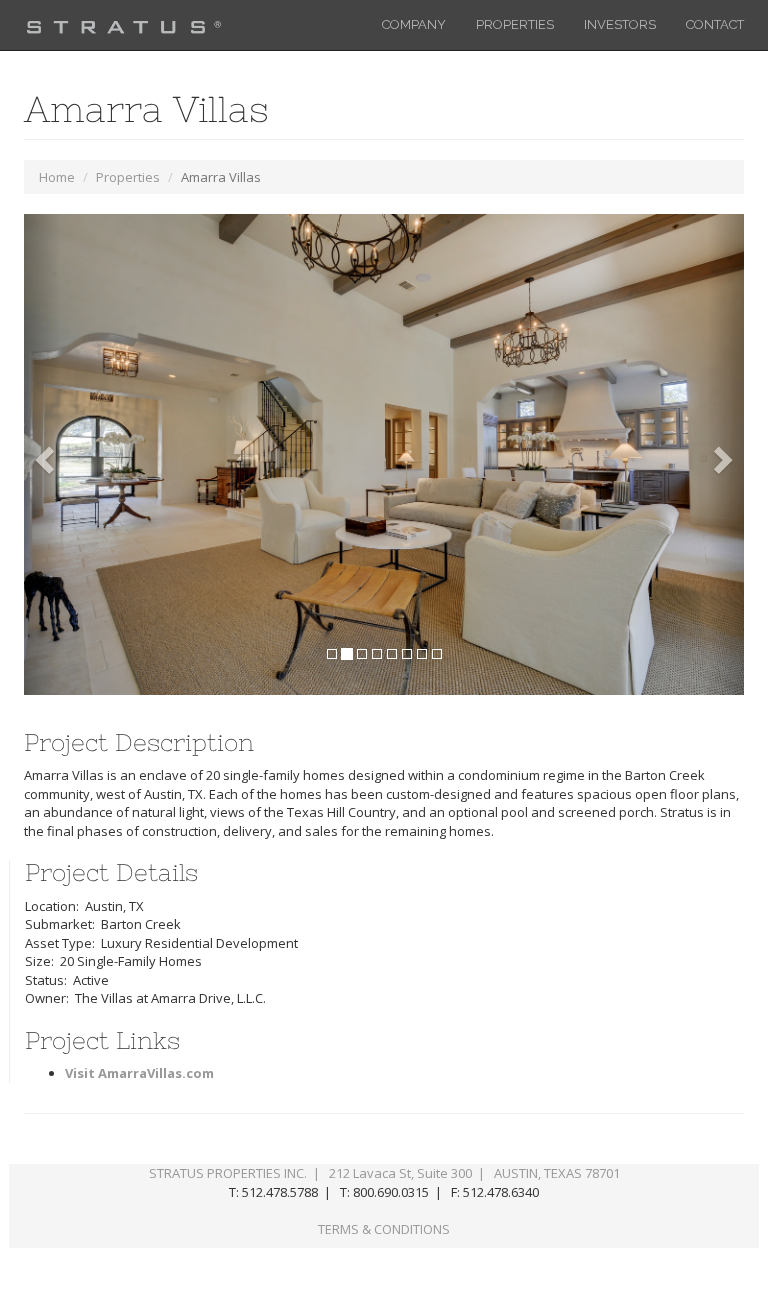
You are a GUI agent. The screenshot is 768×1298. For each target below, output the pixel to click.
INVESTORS (620, 24)
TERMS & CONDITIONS (384, 1229)
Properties (128, 177)
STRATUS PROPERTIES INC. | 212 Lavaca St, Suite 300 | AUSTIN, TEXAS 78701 (384, 1173)
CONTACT (715, 24)
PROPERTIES (515, 24)
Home (57, 177)
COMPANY (414, 24)
